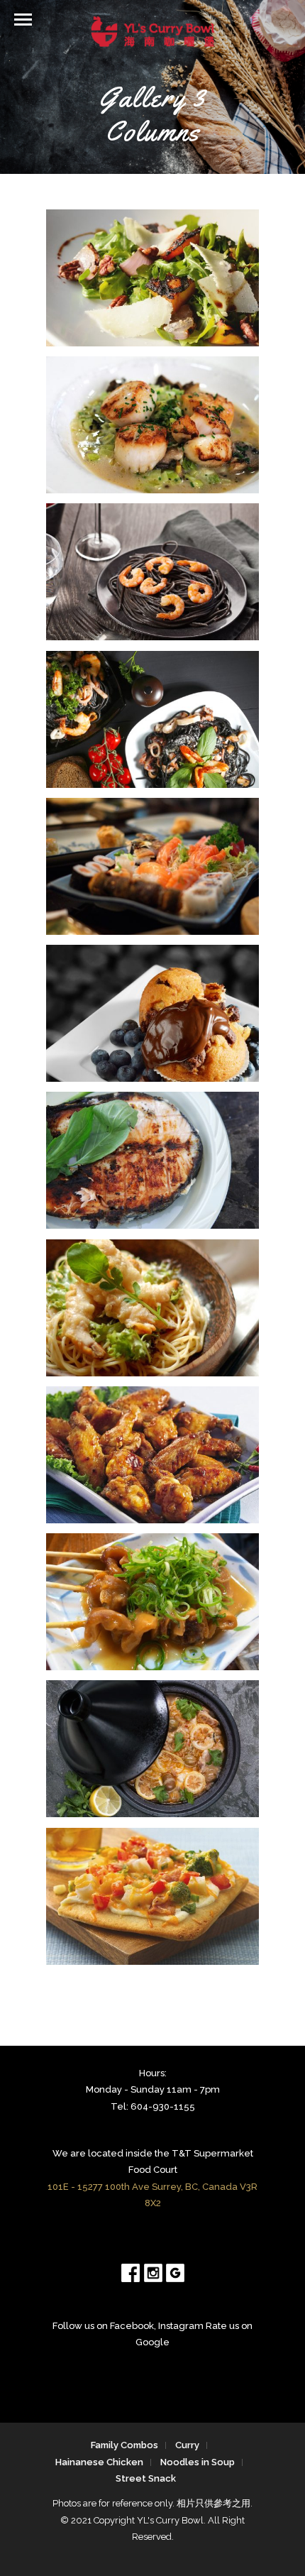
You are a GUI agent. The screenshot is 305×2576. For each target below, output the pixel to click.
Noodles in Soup (198, 2462)
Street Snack (146, 2478)
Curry (187, 2445)
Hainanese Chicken (99, 2462)
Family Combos (124, 2445)
